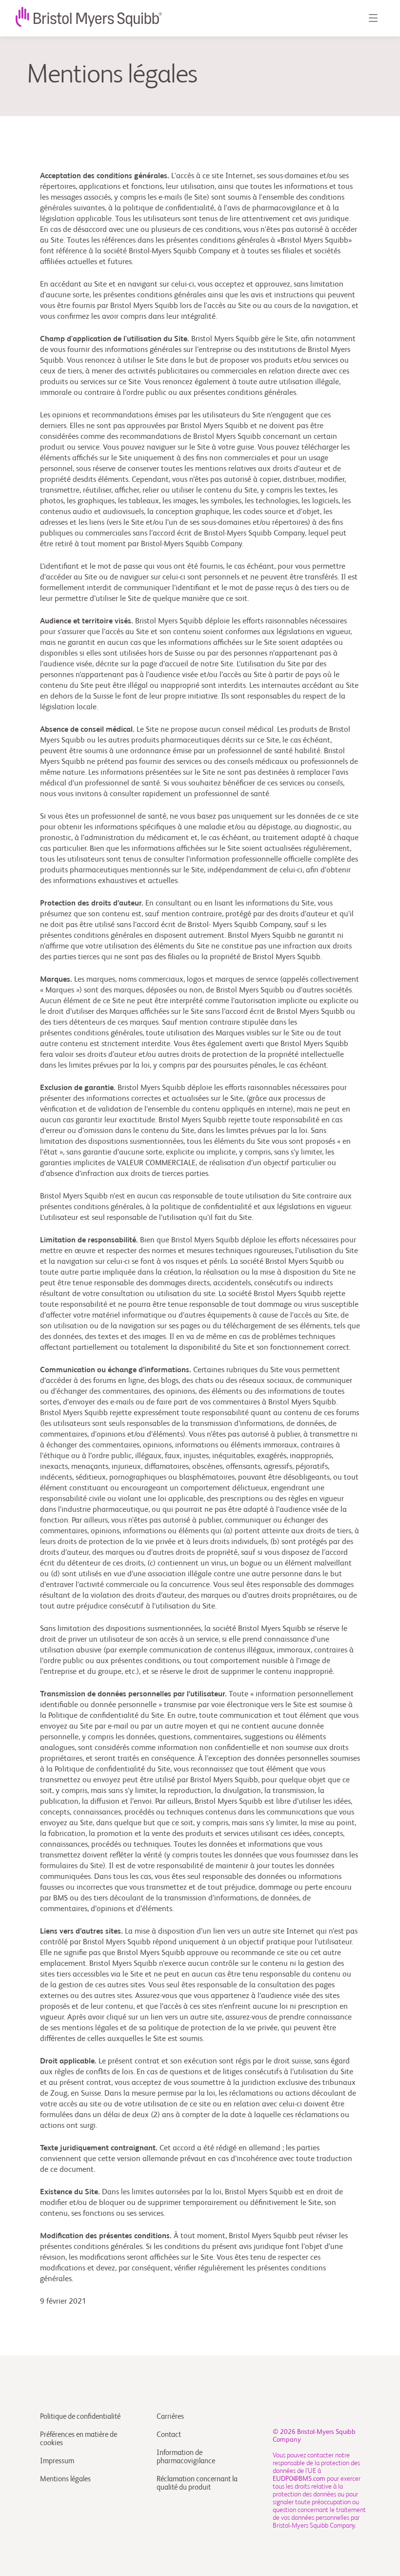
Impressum (57, 2461)
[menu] (373, 18)
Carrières (170, 2417)
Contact (169, 2435)
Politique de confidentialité (80, 2417)
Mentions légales (65, 2479)
